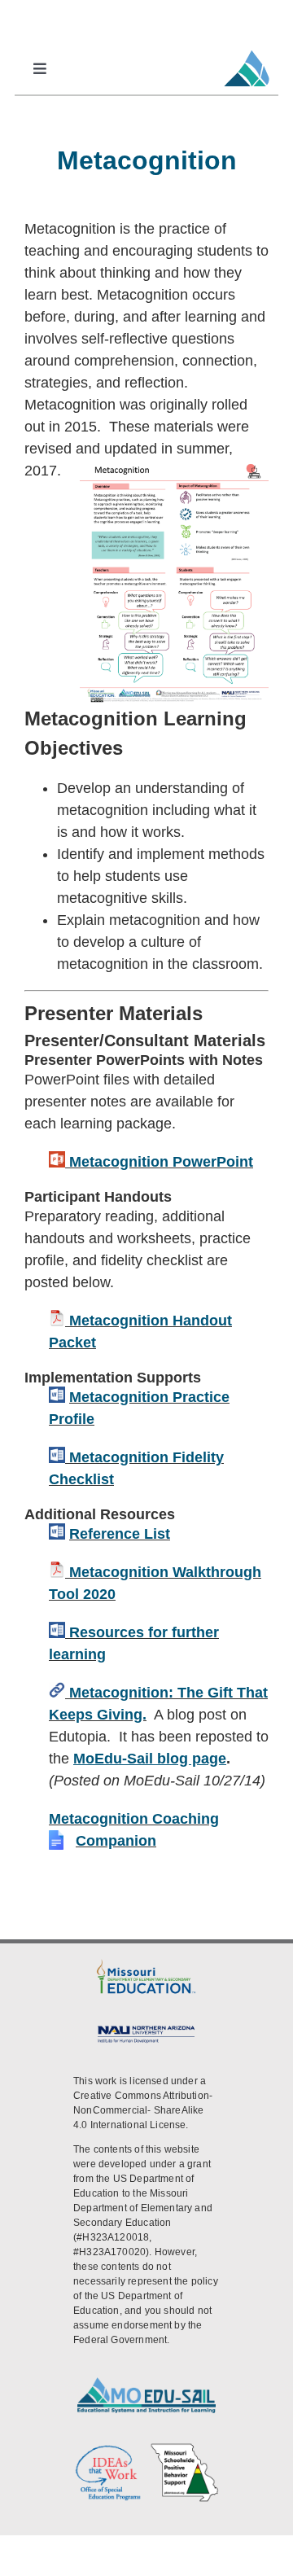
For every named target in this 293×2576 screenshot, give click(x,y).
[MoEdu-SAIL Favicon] (247, 50)
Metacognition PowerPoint (161, 1162)
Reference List (120, 1534)
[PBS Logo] (185, 2449)
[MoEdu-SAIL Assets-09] (146, 2029)
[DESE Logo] (146, 1963)
